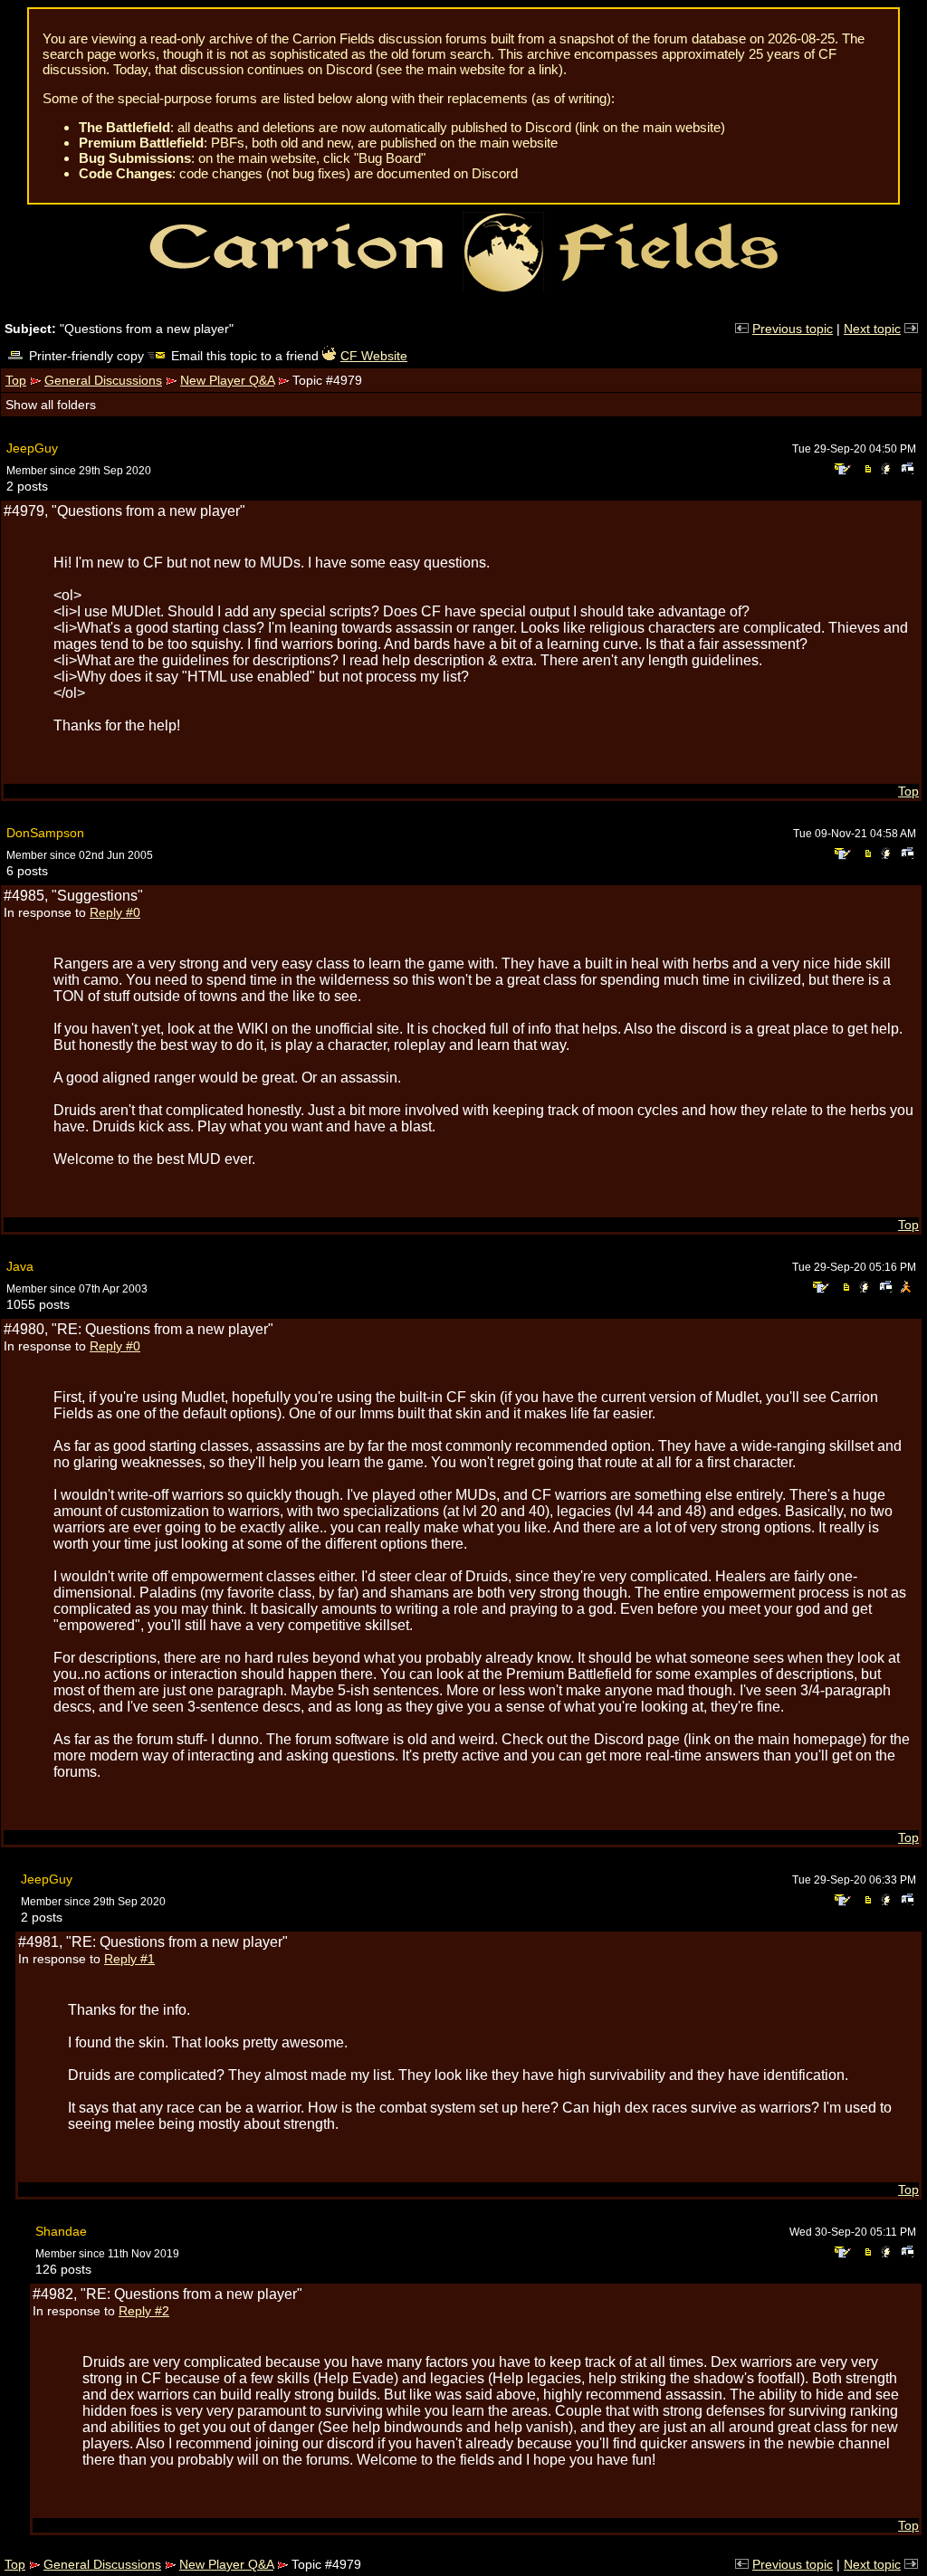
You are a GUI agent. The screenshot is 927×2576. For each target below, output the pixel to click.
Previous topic (793, 329)
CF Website (374, 356)
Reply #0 (115, 912)
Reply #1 (129, 1959)
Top (16, 380)
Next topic (872, 329)
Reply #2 (144, 2311)
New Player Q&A (227, 380)
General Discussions (103, 380)
